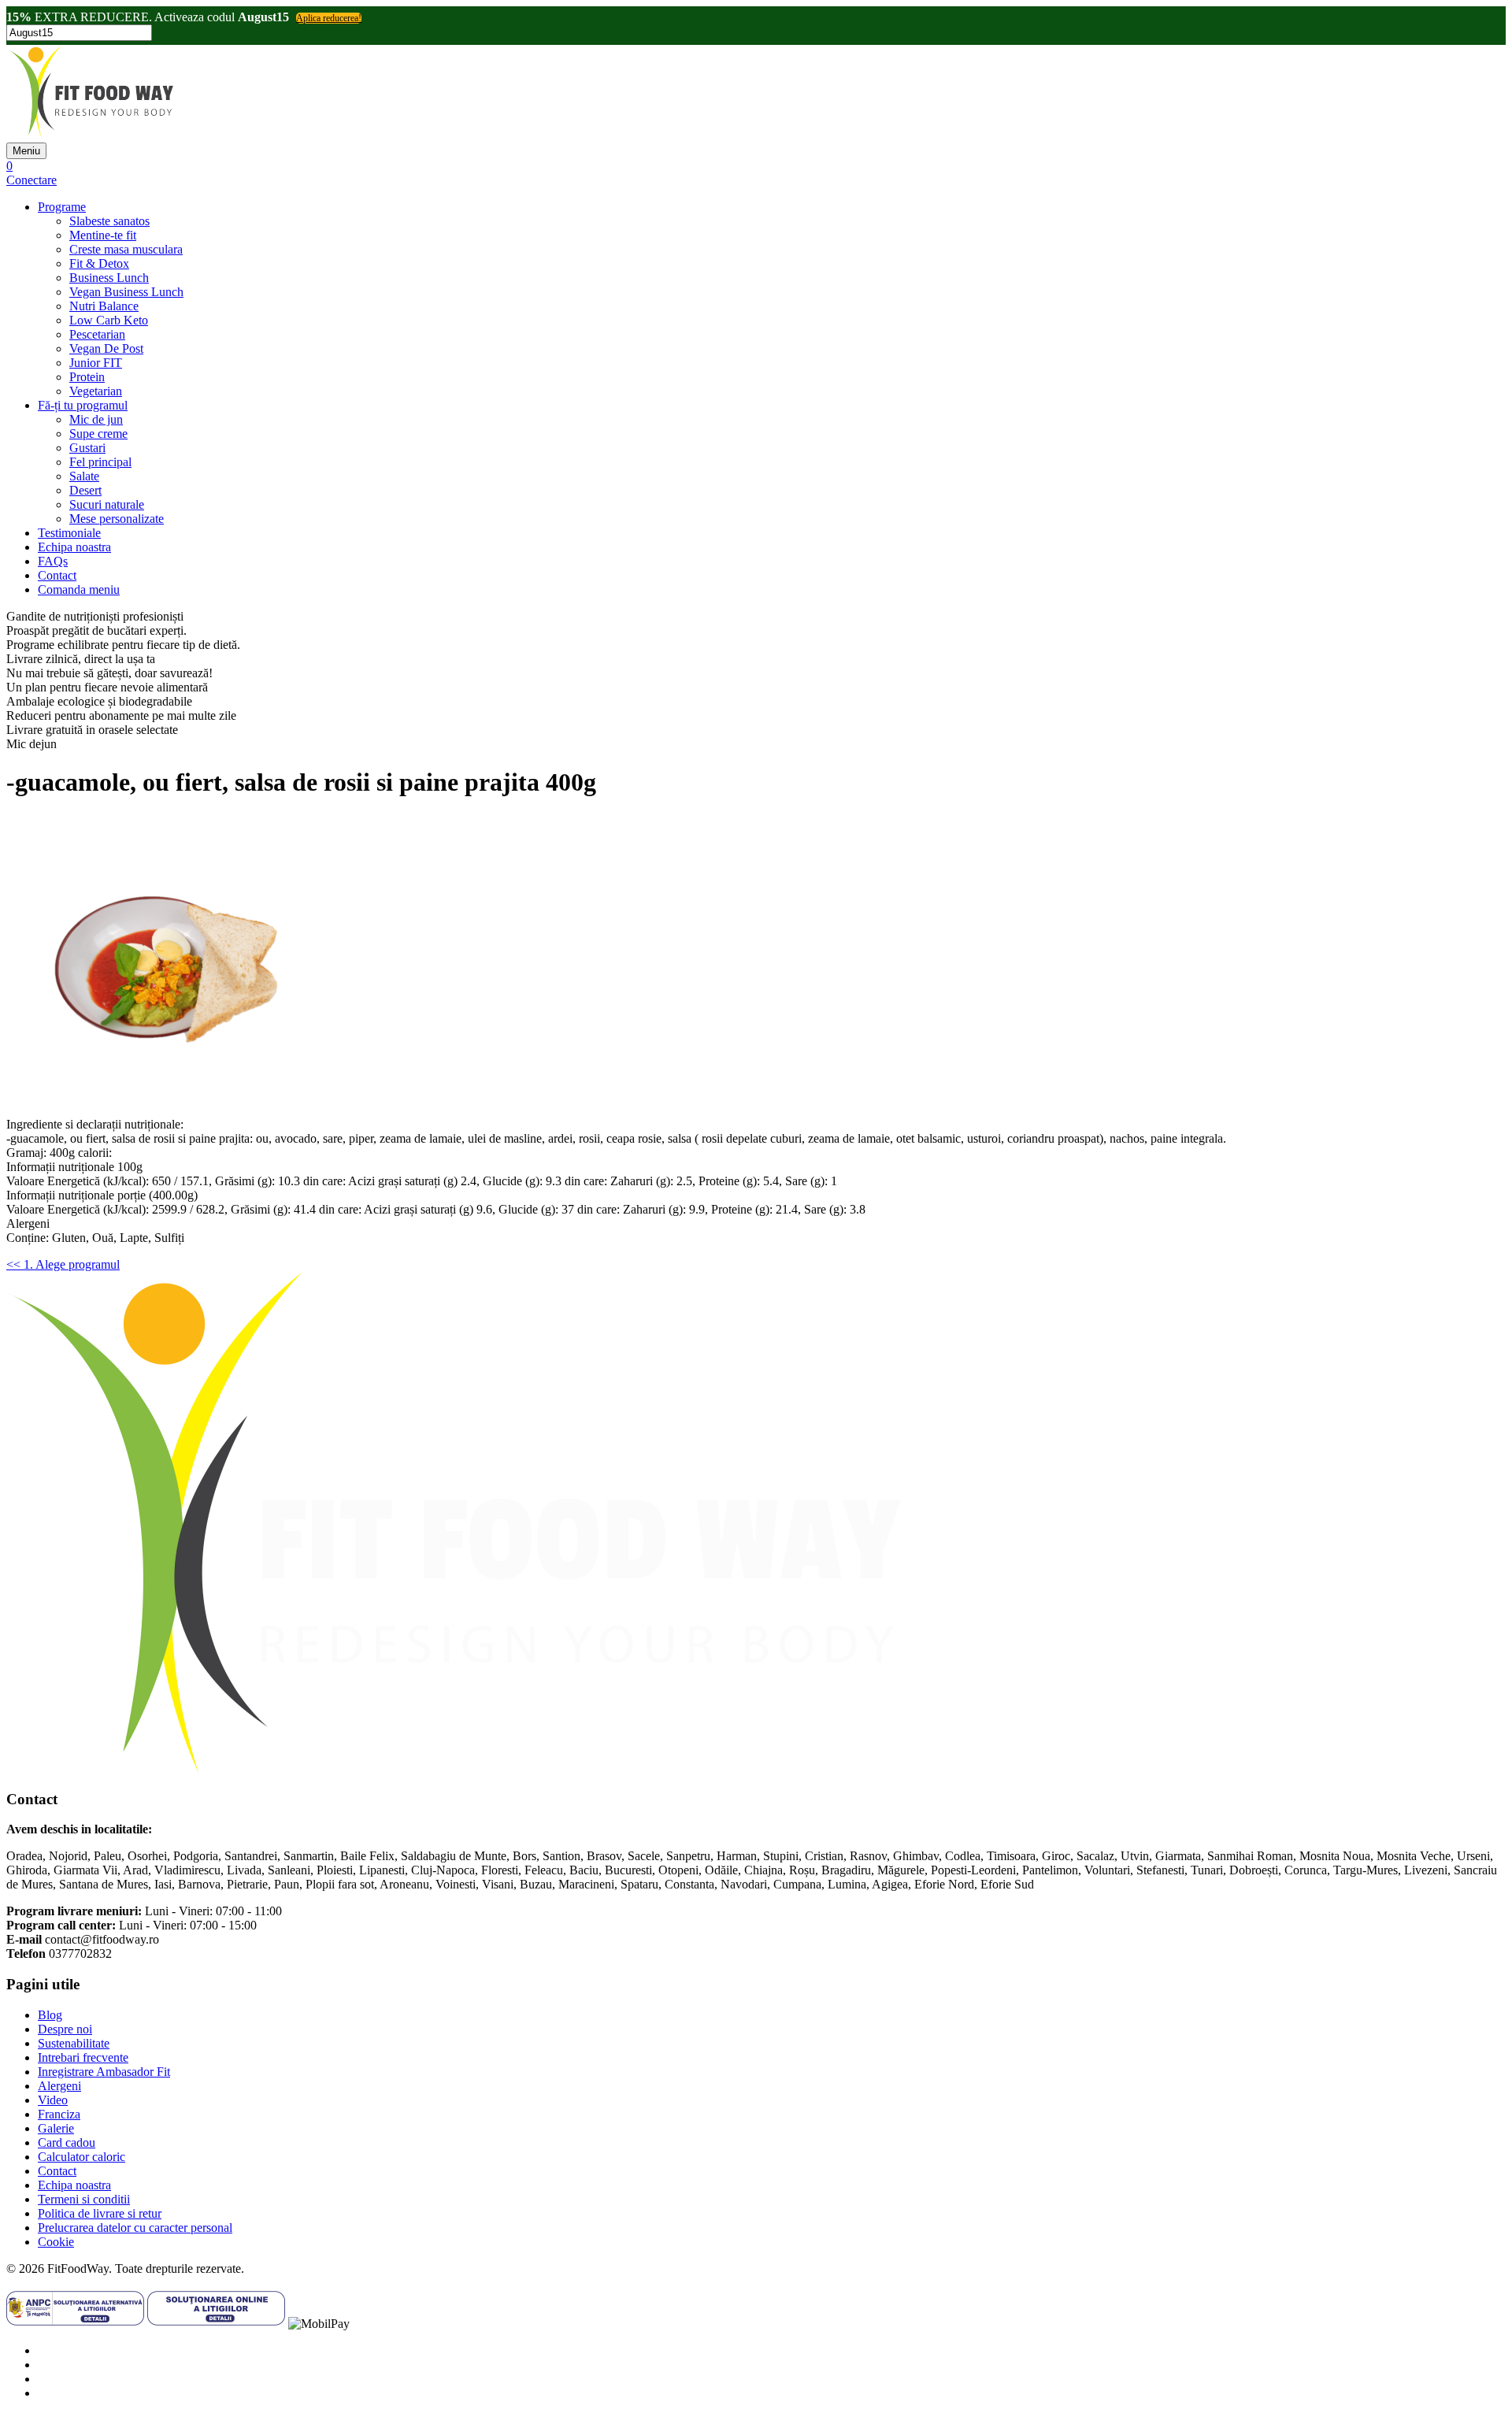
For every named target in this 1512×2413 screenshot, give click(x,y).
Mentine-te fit (103, 235)
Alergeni (59, 2086)
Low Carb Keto (109, 320)
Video (53, 2100)
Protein (87, 377)
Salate (84, 476)
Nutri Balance (104, 306)
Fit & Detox (99, 263)
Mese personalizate (117, 519)
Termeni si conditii (84, 2199)
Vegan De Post (106, 348)
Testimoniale (69, 533)
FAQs (53, 561)
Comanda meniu (79, 589)
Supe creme (98, 434)
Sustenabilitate (74, 2043)
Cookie (56, 2242)
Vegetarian (96, 391)
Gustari (87, 448)
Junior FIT (96, 363)
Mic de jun (96, 419)
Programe (62, 207)
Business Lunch (109, 278)
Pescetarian (97, 334)
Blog (50, 2015)
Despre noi (65, 2029)
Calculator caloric (82, 2157)
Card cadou (67, 2142)
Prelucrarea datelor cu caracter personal (135, 2228)
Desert (85, 490)
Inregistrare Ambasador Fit (104, 2072)
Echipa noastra (74, 547)
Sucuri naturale (107, 504)
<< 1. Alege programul (63, 1264)
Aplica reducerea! (329, 18)
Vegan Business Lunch (126, 292)
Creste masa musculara (126, 249)
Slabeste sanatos (109, 221)
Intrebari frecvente (83, 2057)
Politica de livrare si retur (100, 2213)
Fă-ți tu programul (83, 405)
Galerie (56, 2128)
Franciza (59, 2114)
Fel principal (100, 462)
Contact (57, 575)
